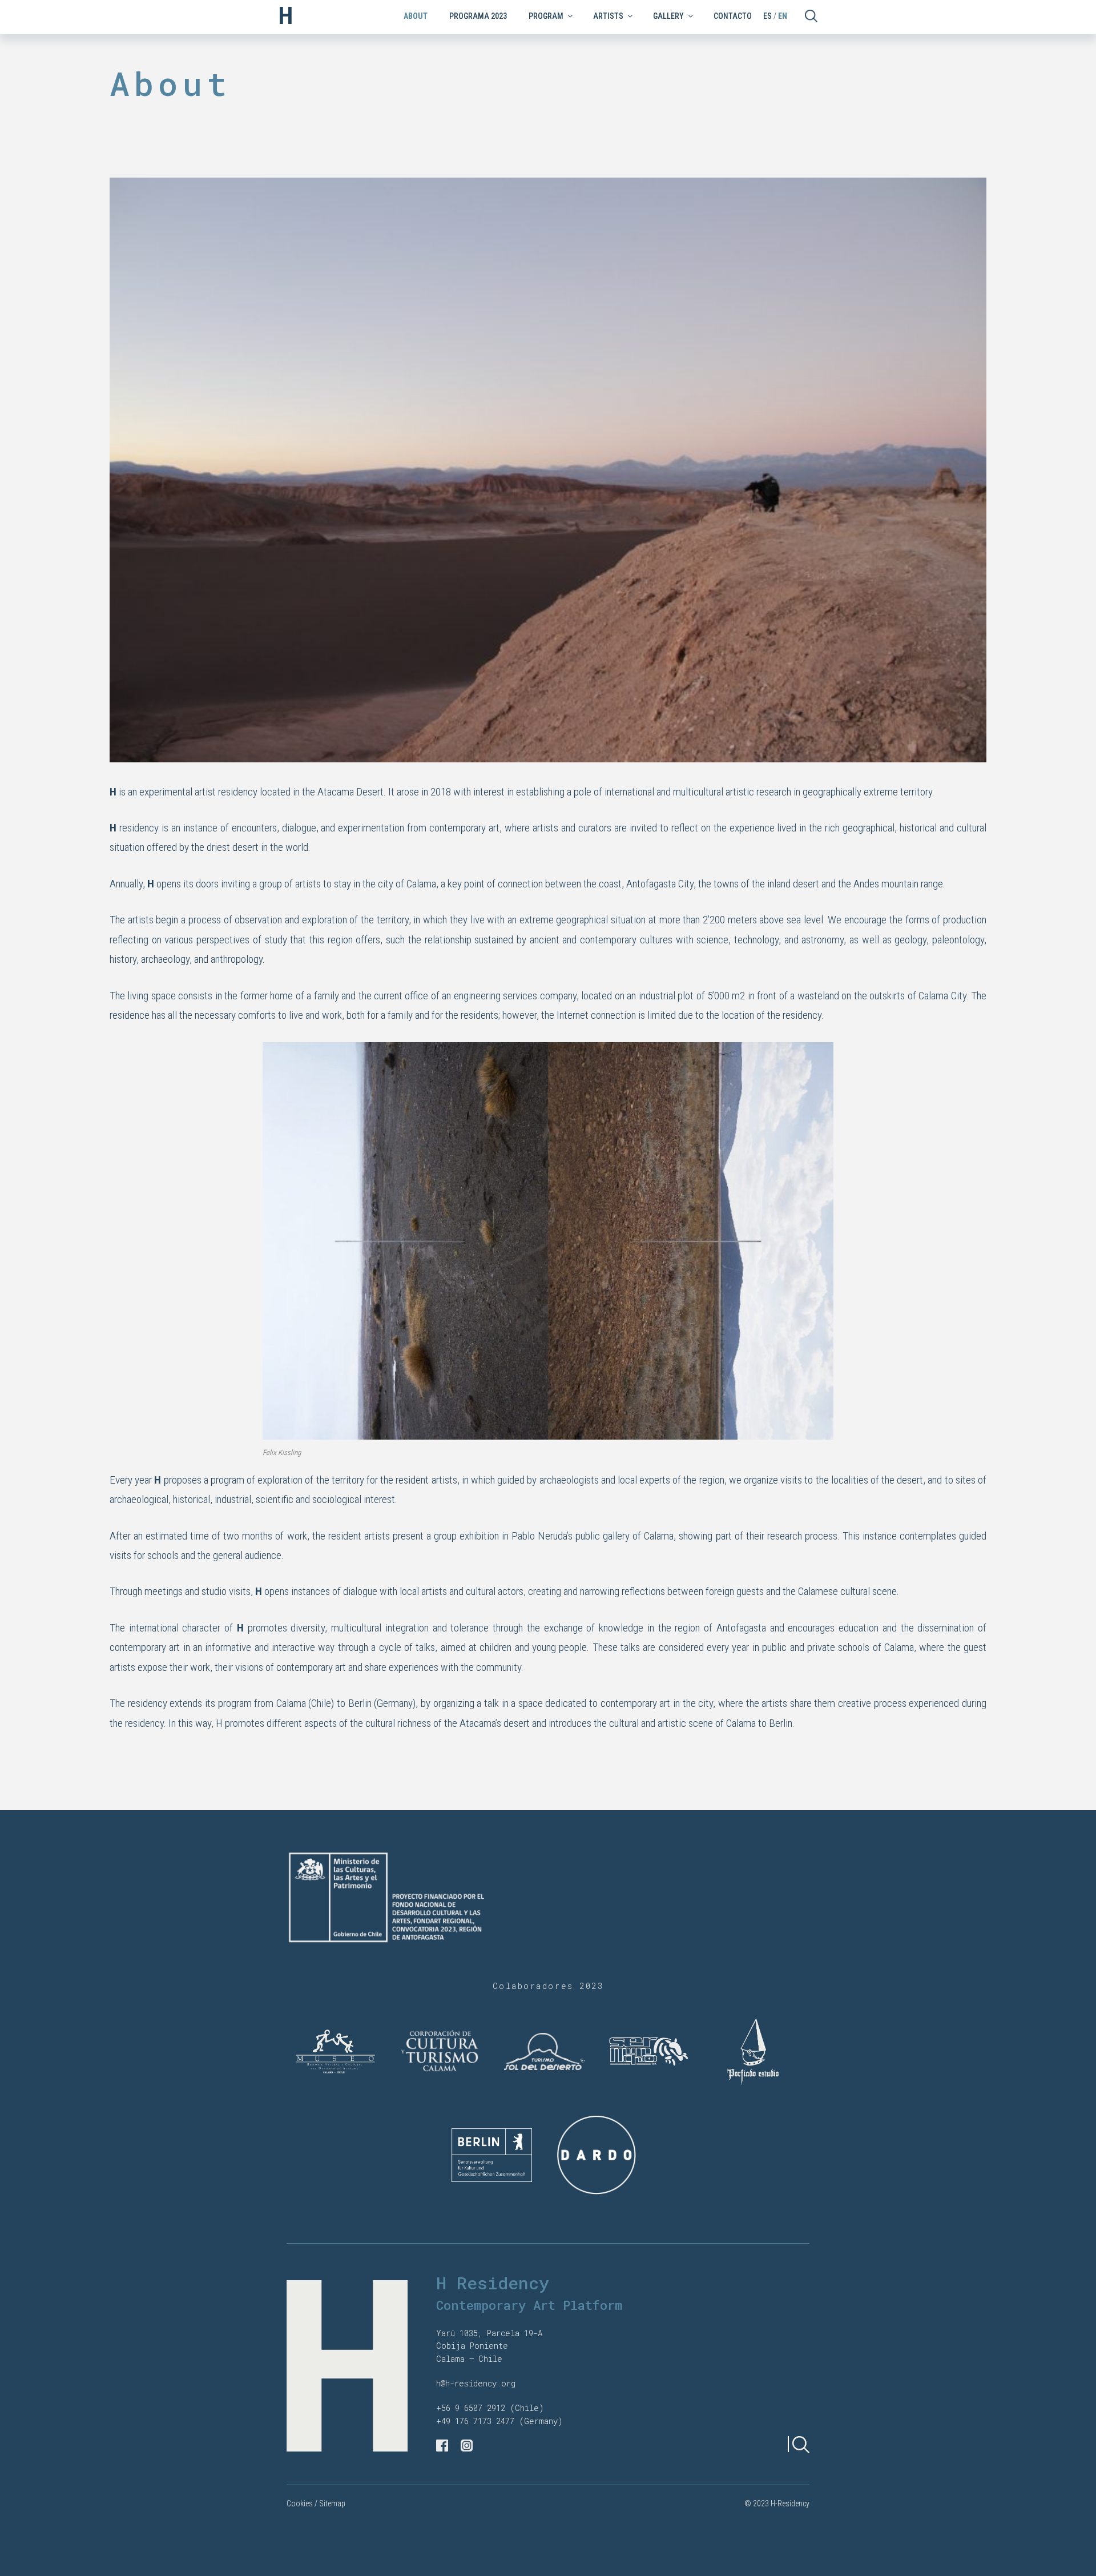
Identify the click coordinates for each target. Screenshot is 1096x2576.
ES (767, 16)
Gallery (668, 16)
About (416, 16)
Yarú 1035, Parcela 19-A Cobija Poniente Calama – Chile (489, 2346)
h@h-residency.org (476, 2383)
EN (783, 16)
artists (608, 16)
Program (546, 16)
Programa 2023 (478, 16)
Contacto (733, 16)
